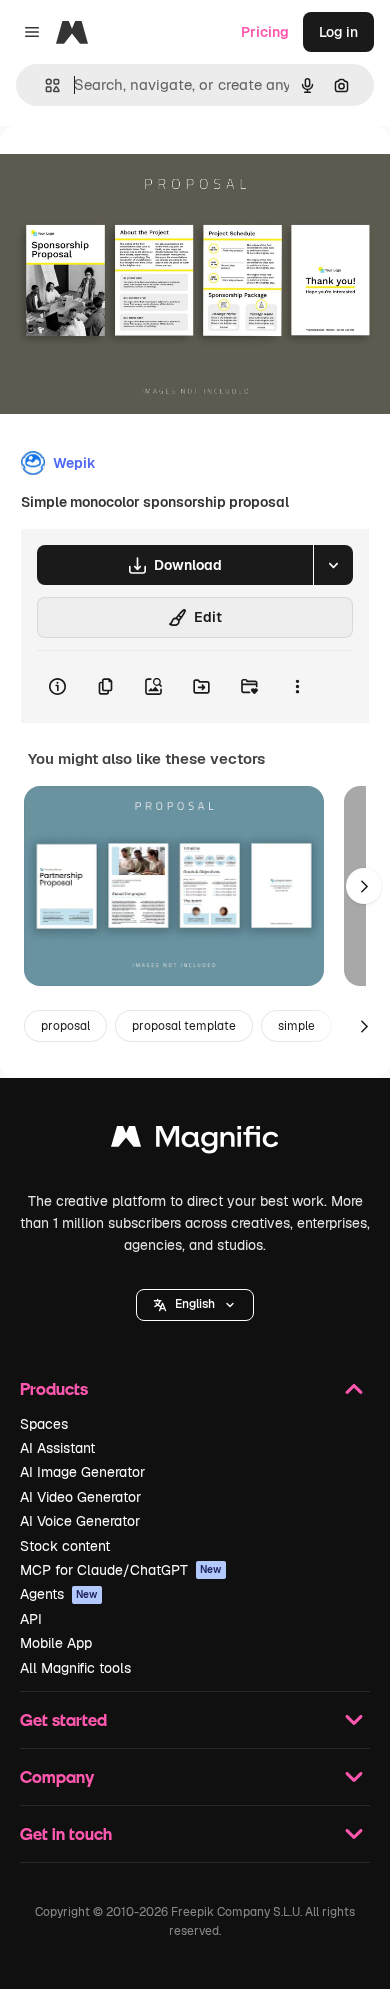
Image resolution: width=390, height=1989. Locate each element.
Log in (338, 32)
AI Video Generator (80, 1497)
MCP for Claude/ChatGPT (121, 1570)
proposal (65, 1026)
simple (296, 1026)
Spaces (44, 1424)
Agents (59, 1594)
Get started (63, 1719)
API (31, 1619)
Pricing (265, 32)
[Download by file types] (333, 565)
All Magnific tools (75, 1668)
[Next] (364, 886)
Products (54, 1388)
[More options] (297, 687)
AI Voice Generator (80, 1521)
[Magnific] (195, 1141)
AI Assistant (57, 1448)
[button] (195, 1305)
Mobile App (56, 1643)
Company (57, 1776)
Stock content (65, 1546)
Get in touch (66, 1833)
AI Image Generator (82, 1472)
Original (128, 171)
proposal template (184, 1026)
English (195, 1304)
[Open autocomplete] (44, 85)
